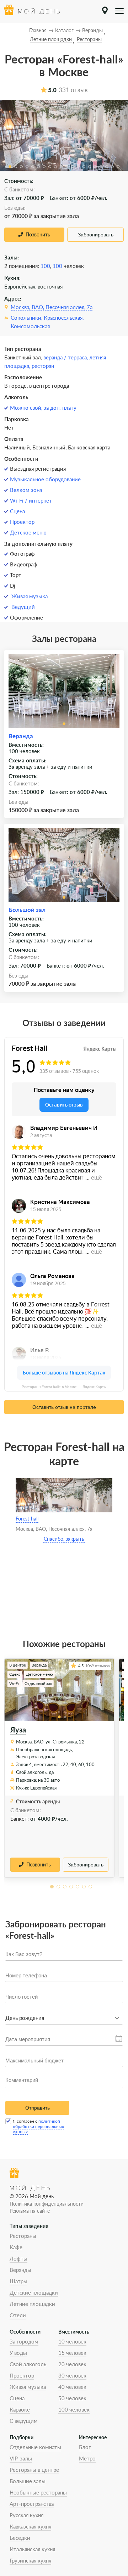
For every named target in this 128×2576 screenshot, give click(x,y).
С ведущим (24, 2421)
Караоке (20, 2409)
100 (45, 266)
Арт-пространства (32, 2504)
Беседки (20, 2538)
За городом (24, 2341)
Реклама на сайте (30, 2211)
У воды (18, 2353)
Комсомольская (30, 326)
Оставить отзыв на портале (64, 1407)
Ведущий (23, 607)
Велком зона (26, 490)
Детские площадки (34, 2292)
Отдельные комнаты (35, 2447)
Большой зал (27, 910)
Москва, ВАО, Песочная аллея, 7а (52, 307)
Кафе (16, 2247)
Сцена (17, 511)
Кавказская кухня (30, 2526)
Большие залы (28, 2481)
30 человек (72, 2375)
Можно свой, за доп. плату (43, 408)
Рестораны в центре (34, 2470)
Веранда (21, 736)
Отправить (38, 2108)
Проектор (22, 522)
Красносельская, (64, 318)
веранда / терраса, (66, 357)
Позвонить (38, 234)
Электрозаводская (35, 1757)
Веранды (20, 2270)
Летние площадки (32, 2304)
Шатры (18, 2281)
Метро (87, 2458)
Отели (18, 2315)
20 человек (72, 2364)
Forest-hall (27, 1519)
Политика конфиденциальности (47, 2204)
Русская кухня (26, 2515)
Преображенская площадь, (44, 1749)
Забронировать (96, 235)
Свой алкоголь (28, 2364)
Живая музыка (30, 596)
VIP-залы (21, 2458)
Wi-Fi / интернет (31, 500)
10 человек (72, 2341)
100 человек (74, 2409)
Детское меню (28, 532)
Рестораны (23, 2236)
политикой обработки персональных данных (38, 2126)
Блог (85, 2447)
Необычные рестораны (38, 2492)
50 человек (72, 2398)
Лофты (18, 2258)
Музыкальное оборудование (45, 479)
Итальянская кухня (32, 2549)
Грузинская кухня (30, 2560)
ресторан (43, 366)
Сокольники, (26, 318)
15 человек (72, 2353)
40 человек (72, 2387)
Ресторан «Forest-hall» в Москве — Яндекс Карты (64, 1387)
